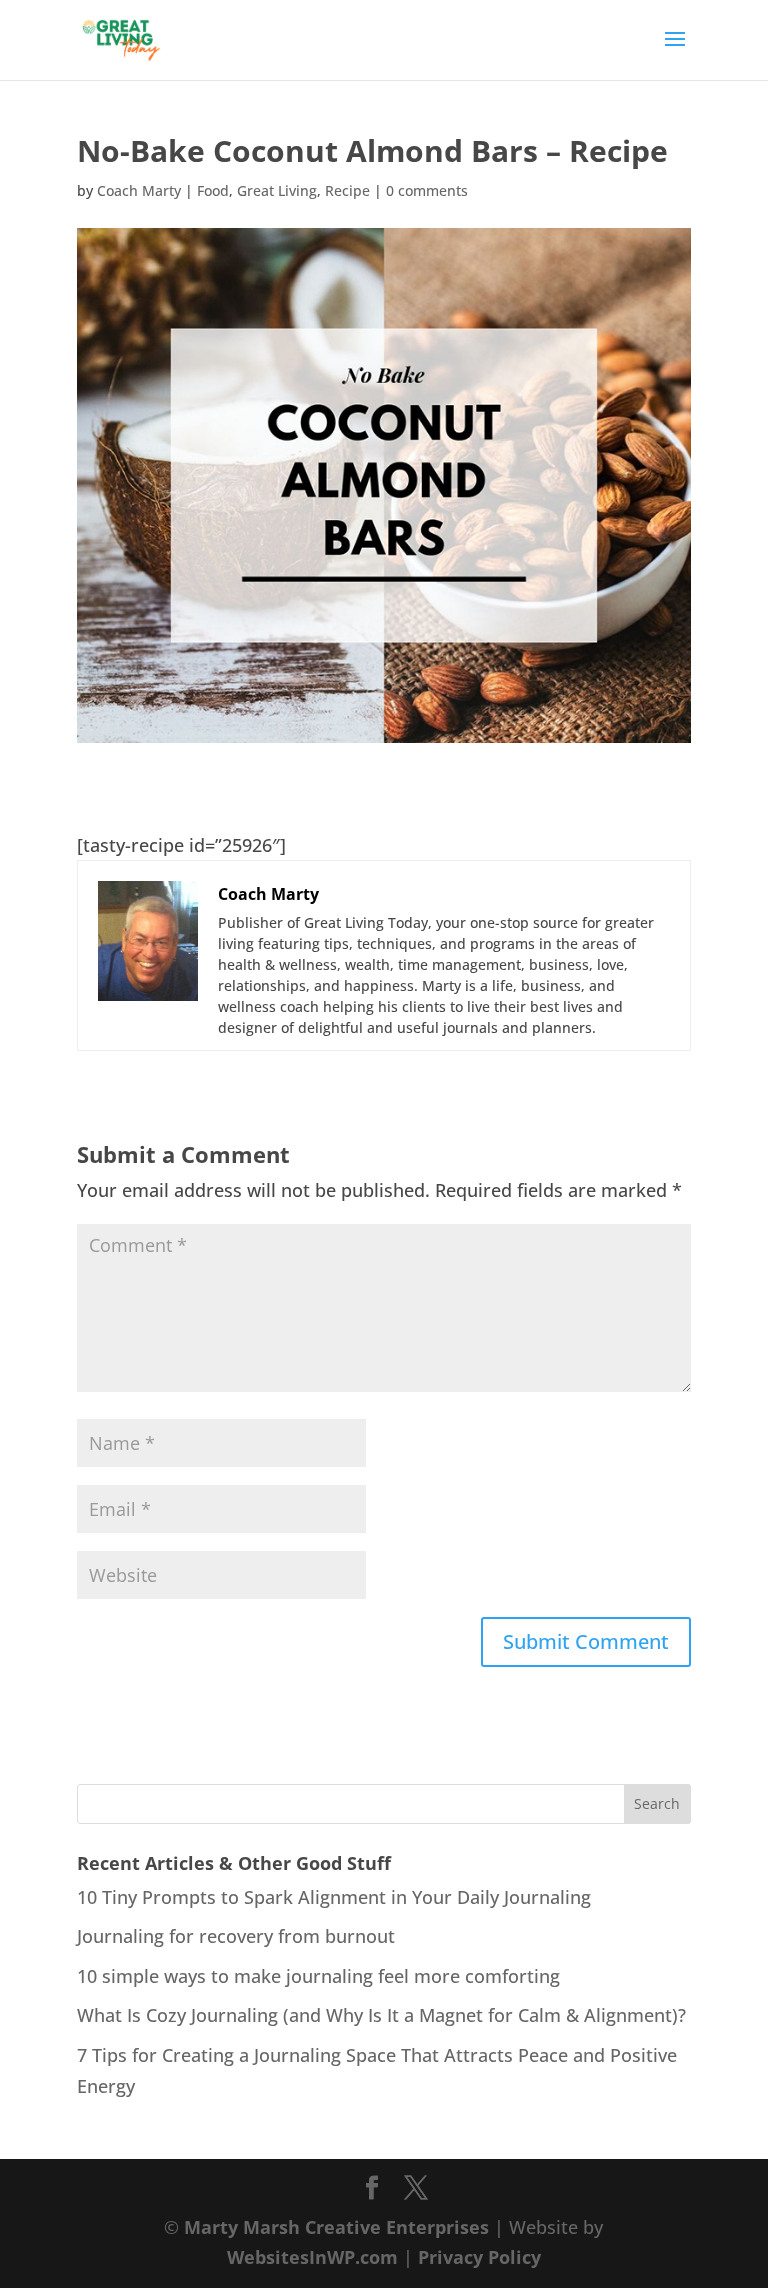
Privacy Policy (479, 2257)
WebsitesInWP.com (312, 2257)
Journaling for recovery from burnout (236, 1936)
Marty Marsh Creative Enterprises (336, 2227)
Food (213, 190)
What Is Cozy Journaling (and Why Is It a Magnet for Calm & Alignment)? (381, 2015)
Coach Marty (139, 190)
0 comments (427, 190)
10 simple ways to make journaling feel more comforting (318, 1976)
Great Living (277, 190)
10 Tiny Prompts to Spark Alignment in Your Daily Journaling (334, 1897)
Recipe (347, 190)
